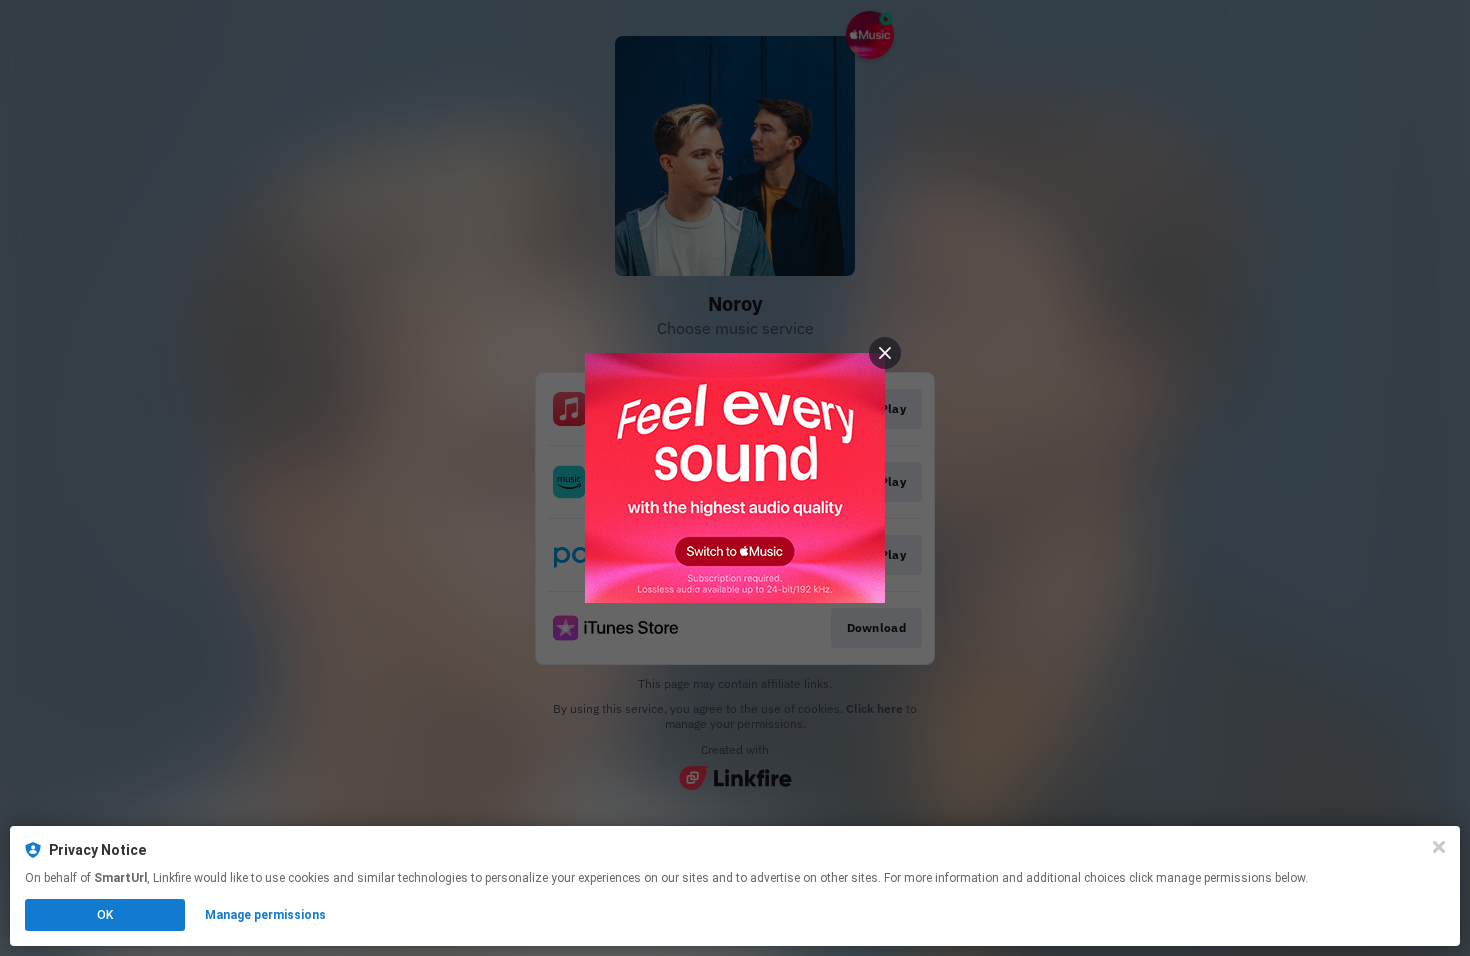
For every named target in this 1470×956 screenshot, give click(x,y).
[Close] (1439, 847)
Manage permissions (265, 915)
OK (105, 915)
